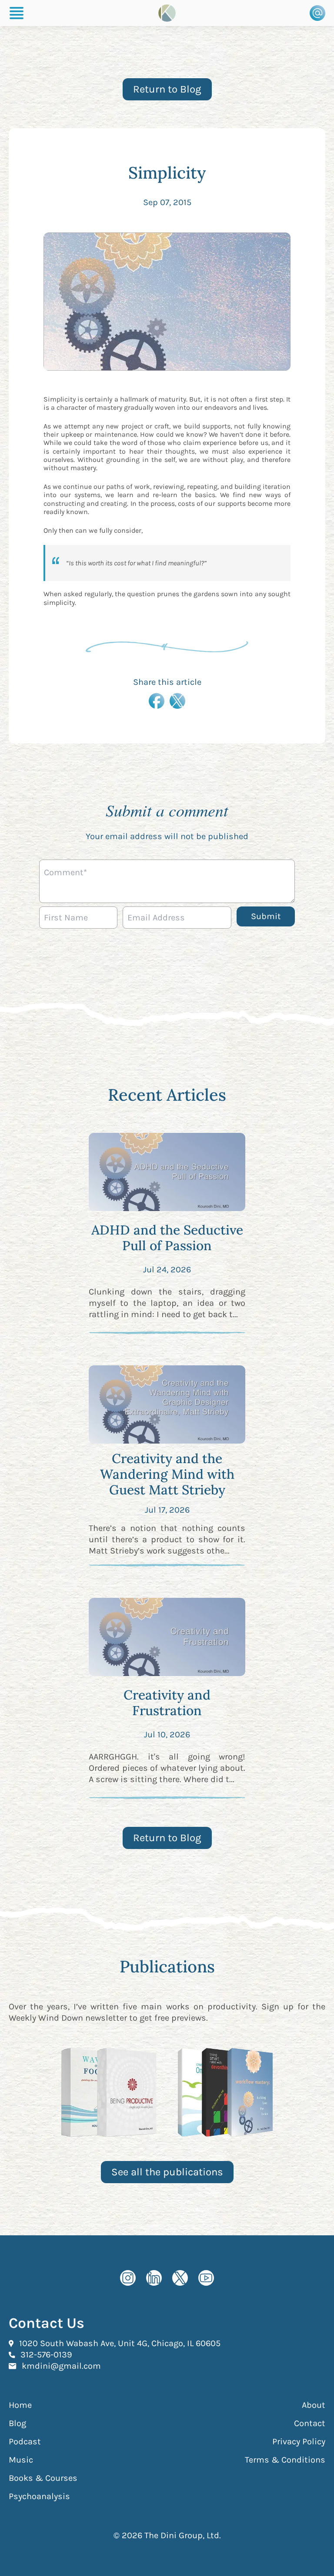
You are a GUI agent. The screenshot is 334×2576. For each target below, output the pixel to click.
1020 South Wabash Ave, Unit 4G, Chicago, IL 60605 (120, 2343)
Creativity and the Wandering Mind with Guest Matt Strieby (167, 1474)
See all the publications (167, 2172)
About (314, 2405)
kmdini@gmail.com (61, 2366)
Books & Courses (43, 2478)
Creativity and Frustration (167, 1703)
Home (20, 2405)
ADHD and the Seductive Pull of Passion (167, 1238)
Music (21, 2460)
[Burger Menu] (17, 13)
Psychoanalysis (39, 2496)
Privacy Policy (299, 2442)
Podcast (25, 2442)
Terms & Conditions (285, 2460)
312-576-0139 (46, 2354)
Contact (310, 2423)
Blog (17, 2423)
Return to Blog (167, 89)
